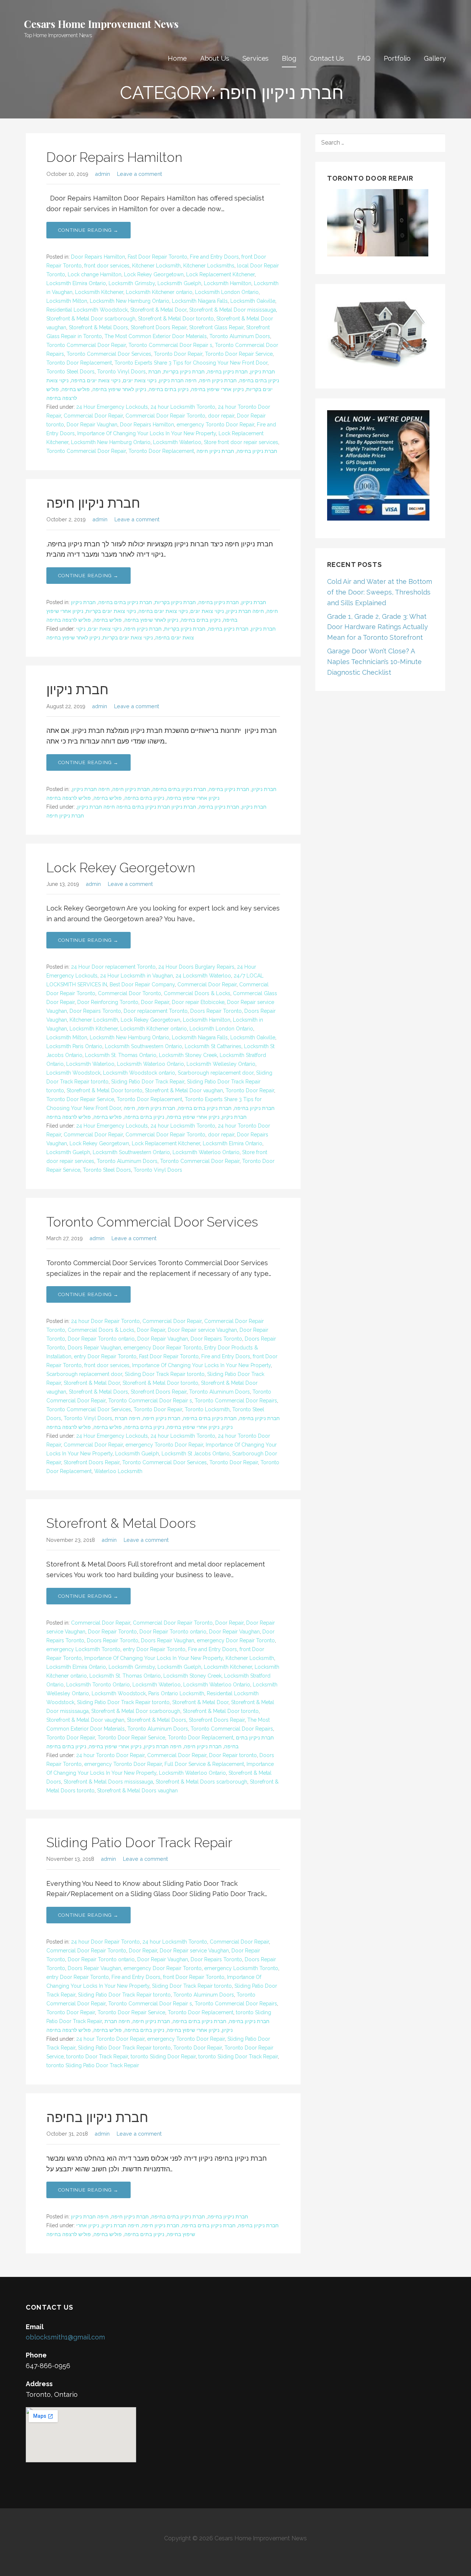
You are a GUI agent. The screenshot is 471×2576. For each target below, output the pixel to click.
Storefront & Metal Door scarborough (91, 319)
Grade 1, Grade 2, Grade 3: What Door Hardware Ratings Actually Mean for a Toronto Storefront (378, 627)
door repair (221, 416)
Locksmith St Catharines (213, 1046)
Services (256, 58)
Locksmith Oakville (253, 301)
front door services (107, 266)
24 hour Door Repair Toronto (105, 1321)
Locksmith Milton (67, 301)
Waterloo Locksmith (118, 1471)
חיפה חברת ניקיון (178, 380)
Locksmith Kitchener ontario (159, 292)
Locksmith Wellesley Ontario (221, 1064)
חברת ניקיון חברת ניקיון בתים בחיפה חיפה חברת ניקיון (137, 807)
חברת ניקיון (263, 372)
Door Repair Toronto (112, 1632)
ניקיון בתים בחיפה (169, 389)
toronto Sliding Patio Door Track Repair (93, 2065)
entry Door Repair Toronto (105, 1356)
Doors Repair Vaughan (94, 1348)
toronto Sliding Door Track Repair (238, 2057)
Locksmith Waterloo (177, 442)
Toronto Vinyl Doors (121, 372)
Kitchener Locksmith (156, 266)
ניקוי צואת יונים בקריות (111, 611)
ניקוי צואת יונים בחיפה (96, 380)
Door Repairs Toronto (95, 1011)
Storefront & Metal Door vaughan (184, 1090)
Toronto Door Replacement (79, 363)
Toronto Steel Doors (70, 372)
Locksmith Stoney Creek (188, 1055)
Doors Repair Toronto (216, 1011)
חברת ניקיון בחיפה (227, 372)
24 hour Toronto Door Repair (110, 1755)
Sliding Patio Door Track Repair (148, 1082)
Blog (289, 58)
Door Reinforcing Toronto (108, 1002)
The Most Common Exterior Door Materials (156, 336)
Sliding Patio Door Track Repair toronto (123, 1702)
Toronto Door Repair (178, 354)
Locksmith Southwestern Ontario (144, 1046)
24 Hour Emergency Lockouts (112, 407)
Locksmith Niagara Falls (200, 301)
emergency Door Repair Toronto (163, 1348)
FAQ (364, 58)
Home (177, 58)
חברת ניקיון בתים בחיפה (125, 602)
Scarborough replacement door (216, 1073)
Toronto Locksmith (207, 1409)
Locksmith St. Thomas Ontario (121, 1055)
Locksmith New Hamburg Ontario (130, 301)
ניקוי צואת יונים (140, 380)
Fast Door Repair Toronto (157, 257)
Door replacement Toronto (156, 1011)
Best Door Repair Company (142, 984)
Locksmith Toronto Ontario (98, 1685)
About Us (215, 58)
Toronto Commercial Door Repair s (170, 345)
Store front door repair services (241, 442)
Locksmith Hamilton (228, 283)
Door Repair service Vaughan (202, 1330)
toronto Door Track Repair (97, 2057)
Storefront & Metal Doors (98, 327)
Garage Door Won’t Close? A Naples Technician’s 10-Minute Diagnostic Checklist (374, 662)
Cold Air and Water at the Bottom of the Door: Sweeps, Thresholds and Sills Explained (380, 592)
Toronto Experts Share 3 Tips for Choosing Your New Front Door (191, 363)
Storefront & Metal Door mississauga (233, 310)
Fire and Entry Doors (214, 257)
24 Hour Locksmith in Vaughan (137, 976)
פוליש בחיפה (76, 389)
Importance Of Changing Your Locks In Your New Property (147, 433)
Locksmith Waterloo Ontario (150, 1064)
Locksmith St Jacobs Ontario (196, 1454)
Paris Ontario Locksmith (176, 1693)
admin (102, 174)
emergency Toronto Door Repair (215, 425)
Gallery (435, 58)
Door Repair (155, 1002)
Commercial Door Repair (93, 416)
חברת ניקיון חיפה (218, 380)
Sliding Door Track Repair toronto (165, 1374)
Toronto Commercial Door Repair (86, 345)
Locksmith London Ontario (227, 292)
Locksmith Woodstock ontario (139, 1073)
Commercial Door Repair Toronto (165, 416)
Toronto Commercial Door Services (109, 354)
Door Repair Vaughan (92, 425)
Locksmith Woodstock (73, 1073)
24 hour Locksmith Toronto (183, 407)
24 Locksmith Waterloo (203, 976)
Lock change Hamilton (95, 274)
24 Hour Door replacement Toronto (113, 967)
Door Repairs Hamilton (114, 157)
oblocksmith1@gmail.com (65, 2337)
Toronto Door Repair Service (239, 354)
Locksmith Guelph (179, 283)
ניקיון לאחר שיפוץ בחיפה (119, 389)
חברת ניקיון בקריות (184, 372)
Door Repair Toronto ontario (101, 1339)
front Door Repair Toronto (194, 1977)
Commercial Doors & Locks (197, 993)
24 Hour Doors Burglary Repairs (196, 967)
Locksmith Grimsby (132, 283)
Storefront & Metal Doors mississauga (108, 1782)
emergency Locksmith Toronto (83, 1649)
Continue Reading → (88, 230)
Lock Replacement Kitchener (220, 274)
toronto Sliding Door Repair (163, 2057)
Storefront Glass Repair (216, 327)
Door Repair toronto (233, 1755)
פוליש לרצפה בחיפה (69, 620)
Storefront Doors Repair (159, 327)
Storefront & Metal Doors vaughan (137, 1791)
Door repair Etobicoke (198, 1002)
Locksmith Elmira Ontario (76, 283)
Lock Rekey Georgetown (154, 274)
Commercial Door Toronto (130, 993)
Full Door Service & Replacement (204, 1764)
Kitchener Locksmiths (209, 266)
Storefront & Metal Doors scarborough (201, 1782)
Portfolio (397, 58)
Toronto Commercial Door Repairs (236, 1401)
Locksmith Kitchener (99, 292)
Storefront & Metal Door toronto (176, 319)
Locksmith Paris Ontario (74, 1046)
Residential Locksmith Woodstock (87, 310)
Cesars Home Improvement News (101, 24)
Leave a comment (139, 174)
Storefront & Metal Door (158, 310)
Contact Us (327, 58)
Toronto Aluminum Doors (240, 336)
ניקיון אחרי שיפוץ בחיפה (217, 389)
